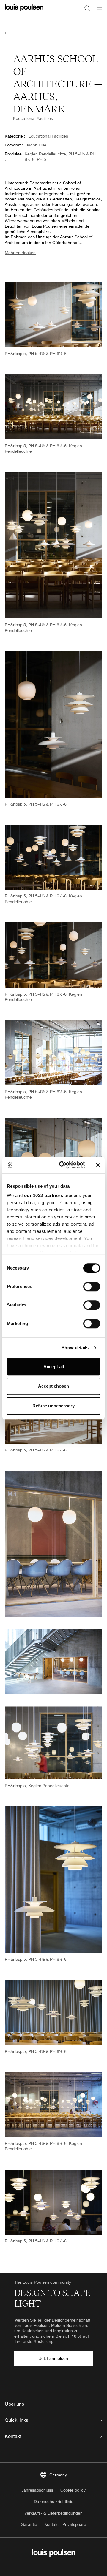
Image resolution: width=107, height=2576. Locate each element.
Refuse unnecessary (53, 1406)
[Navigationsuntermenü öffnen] (98, 11)
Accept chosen (53, 1386)
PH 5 (41, 159)
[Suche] (87, 8)
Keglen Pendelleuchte (45, 154)
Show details (75, 1348)
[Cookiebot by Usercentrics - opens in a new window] (63, 1165)
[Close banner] (98, 1165)
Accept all (54, 1367)
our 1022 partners (44, 1195)
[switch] (92, 1287)
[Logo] (24, 11)
